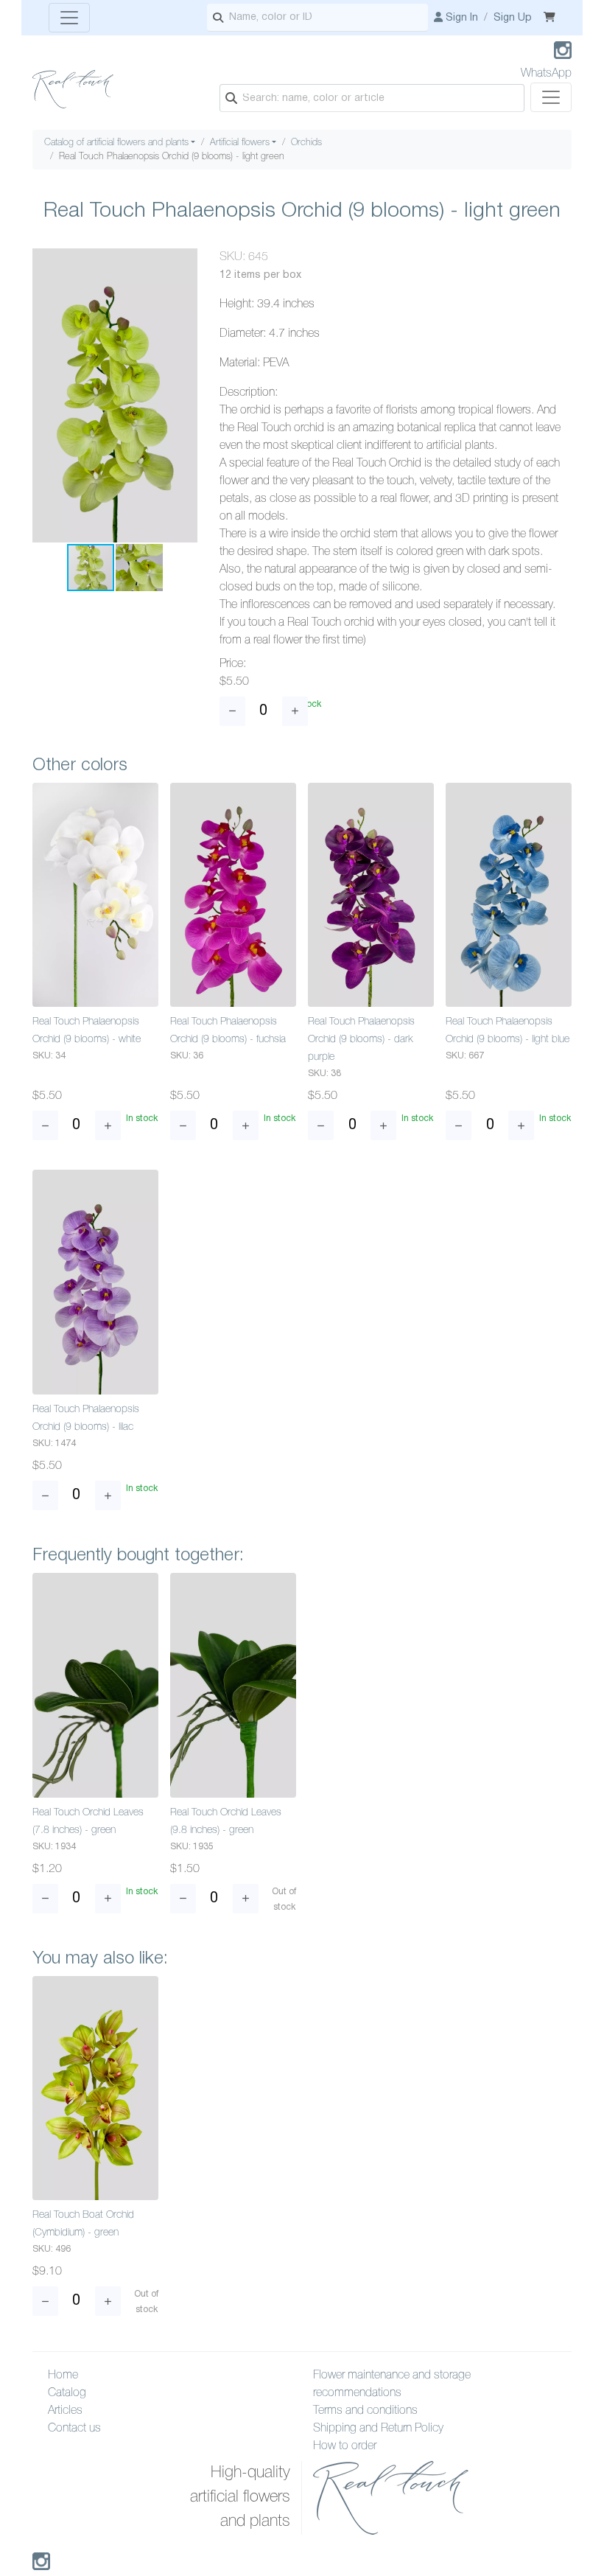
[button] (184, 262)
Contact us (74, 2429)
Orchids (306, 143)
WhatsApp (546, 74)
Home (63, 2376)
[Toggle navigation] (69, 18)
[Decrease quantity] (232, 711)
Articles (65, 2411)
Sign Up (513, 18)
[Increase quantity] (295, 711)
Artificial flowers (240, 143)
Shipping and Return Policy (378, 2429)
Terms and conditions (365, 2411)
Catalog (67, 2393)
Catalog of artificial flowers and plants (116, 143)
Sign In (460, 18)
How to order (345, 2446)
